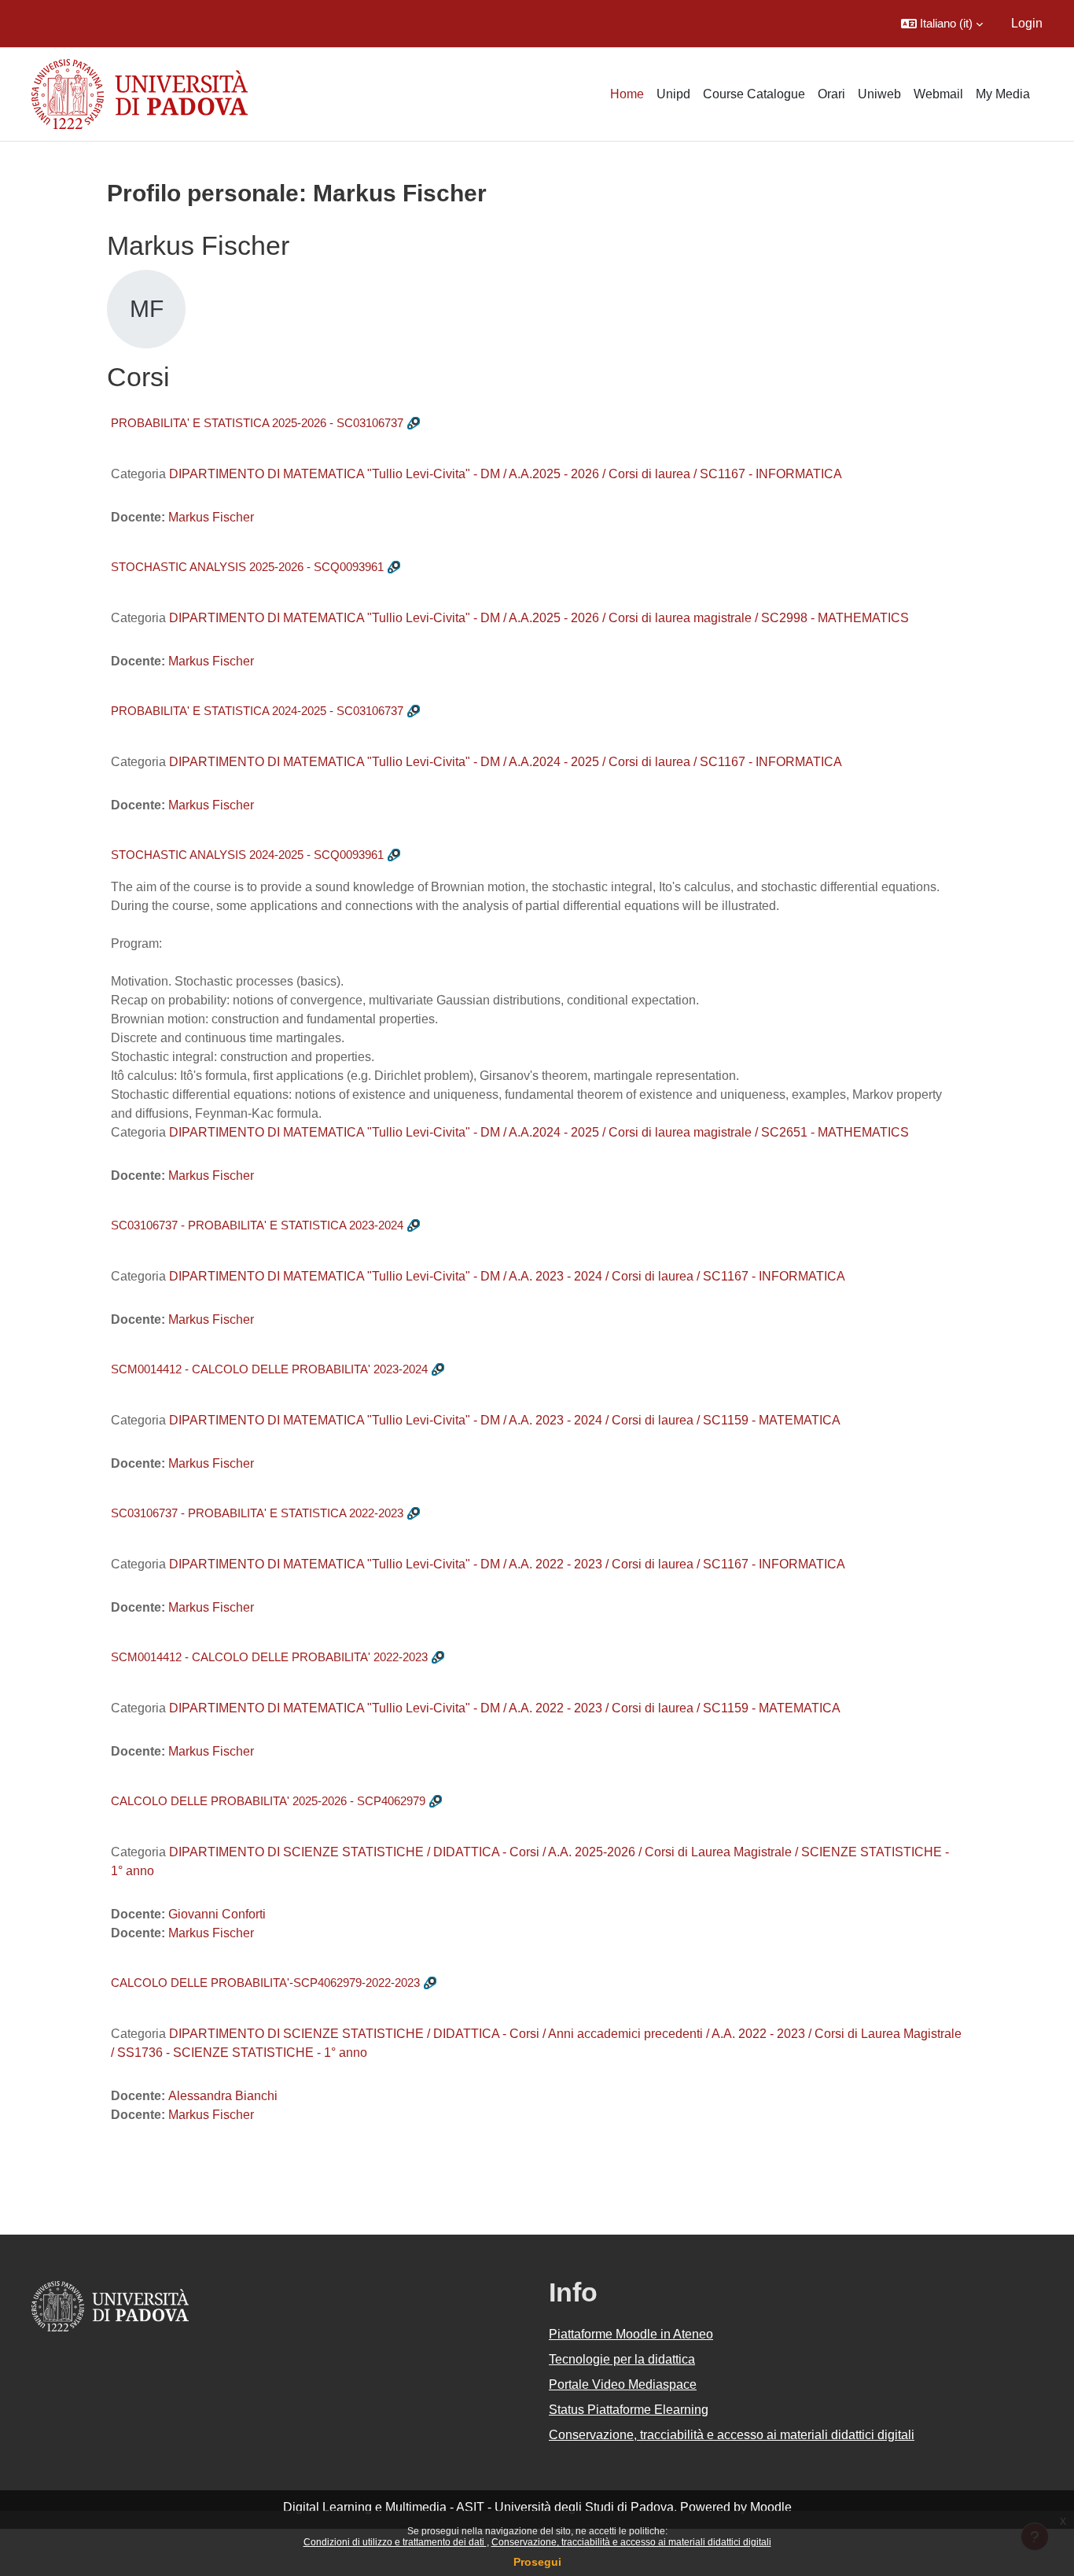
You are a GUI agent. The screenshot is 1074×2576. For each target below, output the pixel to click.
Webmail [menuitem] (938, 94)
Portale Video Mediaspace (623, 2384)
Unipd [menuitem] (673, 94)
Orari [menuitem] (831, 94)
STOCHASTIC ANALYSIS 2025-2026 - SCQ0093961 (247, 567)
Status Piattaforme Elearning (629, 2410)
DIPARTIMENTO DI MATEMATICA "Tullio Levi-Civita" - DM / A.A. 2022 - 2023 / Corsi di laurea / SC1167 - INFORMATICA (507, 1564)
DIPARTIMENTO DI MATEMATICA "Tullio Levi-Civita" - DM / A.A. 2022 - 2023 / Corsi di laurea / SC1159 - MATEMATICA (505, 1708)
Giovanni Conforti (217, 1914)
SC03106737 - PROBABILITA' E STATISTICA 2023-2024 (257, 1225)
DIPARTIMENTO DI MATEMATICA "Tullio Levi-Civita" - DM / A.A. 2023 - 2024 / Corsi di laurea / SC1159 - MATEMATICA (505, 1420)
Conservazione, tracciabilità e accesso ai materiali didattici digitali (631, 2542)
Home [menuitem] (627, 94)
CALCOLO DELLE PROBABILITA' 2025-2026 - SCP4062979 (268, 1801)
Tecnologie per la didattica (622, 2359)
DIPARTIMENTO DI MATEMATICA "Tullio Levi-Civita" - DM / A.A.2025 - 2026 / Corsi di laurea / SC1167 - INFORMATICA (506, 474)
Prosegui (537, 2562)
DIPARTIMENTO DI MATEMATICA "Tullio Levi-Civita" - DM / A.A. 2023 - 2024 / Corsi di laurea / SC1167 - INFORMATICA (507, 1276)
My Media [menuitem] (1003, 94)
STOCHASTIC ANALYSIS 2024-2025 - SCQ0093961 (247, 855)
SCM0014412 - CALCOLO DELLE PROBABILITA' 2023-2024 (269, 1369)
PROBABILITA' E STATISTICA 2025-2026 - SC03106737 (257, 423)
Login (1027, 23)
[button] (942, 24)
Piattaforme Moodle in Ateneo (631, 2334)
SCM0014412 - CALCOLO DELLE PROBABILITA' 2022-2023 (269, 1657)
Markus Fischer (211, 517)
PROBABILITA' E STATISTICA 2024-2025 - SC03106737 (257, 711)
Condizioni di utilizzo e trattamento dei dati (395, 2542)
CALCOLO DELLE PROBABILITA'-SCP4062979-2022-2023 (265, 1983)
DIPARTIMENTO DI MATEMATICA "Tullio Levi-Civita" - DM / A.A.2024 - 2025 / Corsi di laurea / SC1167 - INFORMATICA (506, 762)
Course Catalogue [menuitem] (754, 94)
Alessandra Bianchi (223, 2096)
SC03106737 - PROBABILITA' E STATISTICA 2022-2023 (257, 1513)
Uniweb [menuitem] (879, 94)
